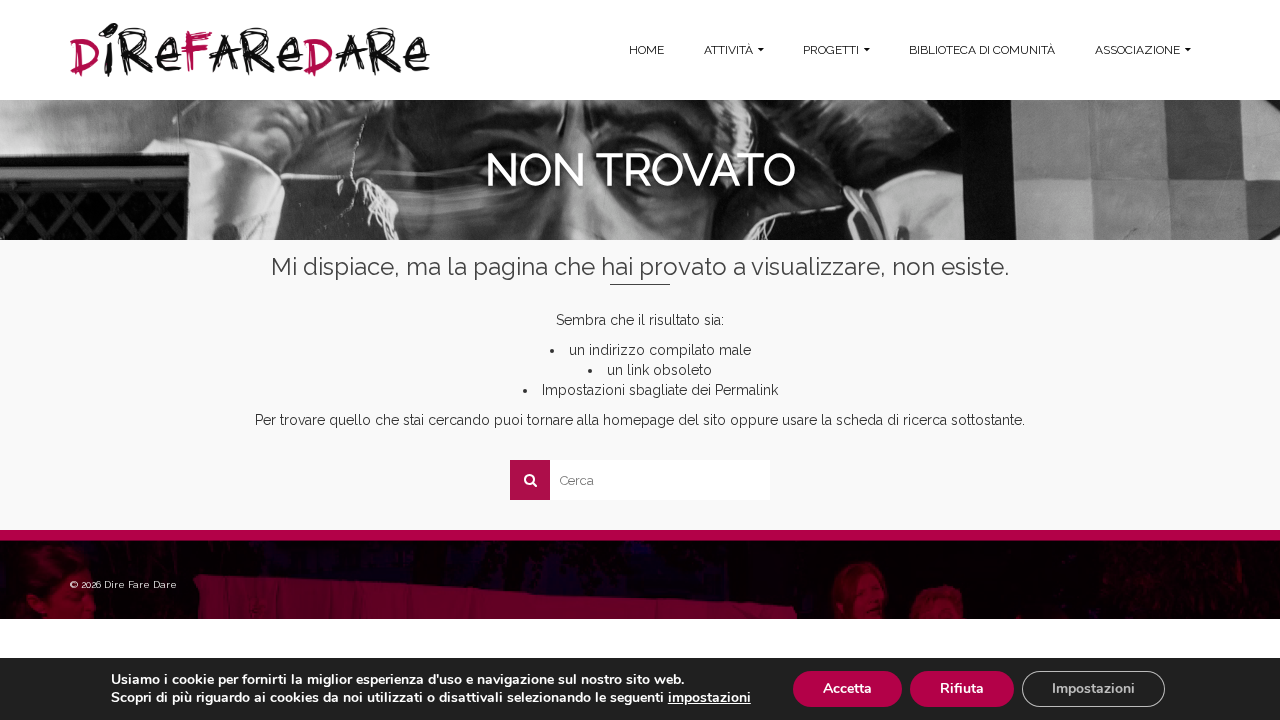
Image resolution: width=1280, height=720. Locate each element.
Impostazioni (1093, 688)
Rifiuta (962, 688)
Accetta (847, 688)
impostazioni (709, 698)
